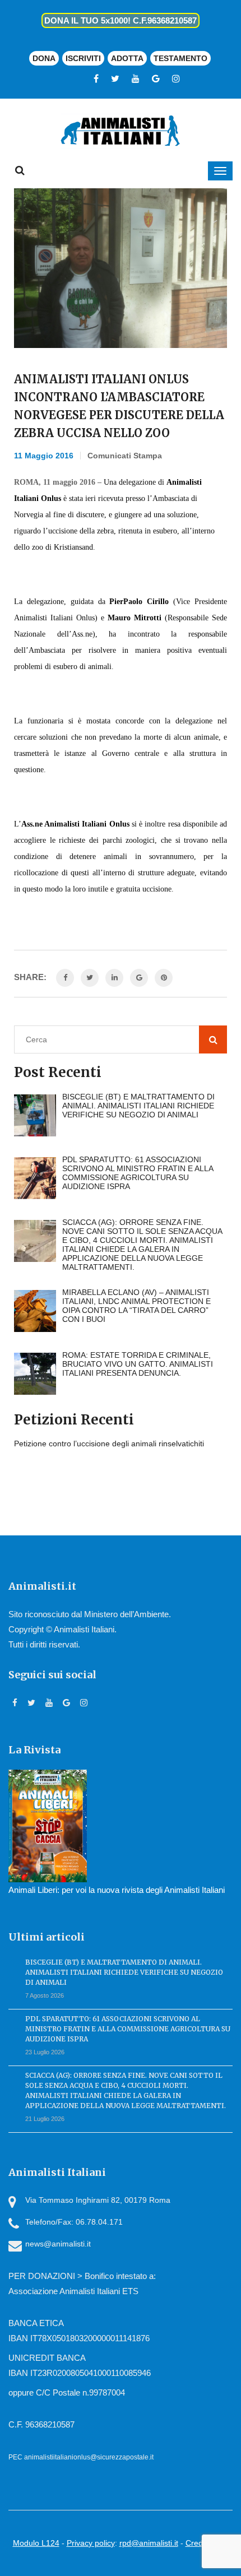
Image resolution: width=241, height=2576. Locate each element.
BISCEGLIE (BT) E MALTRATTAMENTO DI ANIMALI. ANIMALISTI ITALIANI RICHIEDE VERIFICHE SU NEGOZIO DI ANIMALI (124, 1972)
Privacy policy (91, 2543)
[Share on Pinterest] (164, 978)
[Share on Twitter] (90, 978)
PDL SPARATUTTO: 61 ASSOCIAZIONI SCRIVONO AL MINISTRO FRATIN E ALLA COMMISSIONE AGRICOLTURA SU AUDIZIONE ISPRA (128, 2029)
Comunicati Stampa (125, 456)
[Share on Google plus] (139, 978)
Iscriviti (83, 58)
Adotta (127, 58)
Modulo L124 (36, 2543)
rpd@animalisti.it (149, 2543)
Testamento (180, 58)
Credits (198, 2543)
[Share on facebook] (65, 978)
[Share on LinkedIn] (114, 978)
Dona (44, 58)
